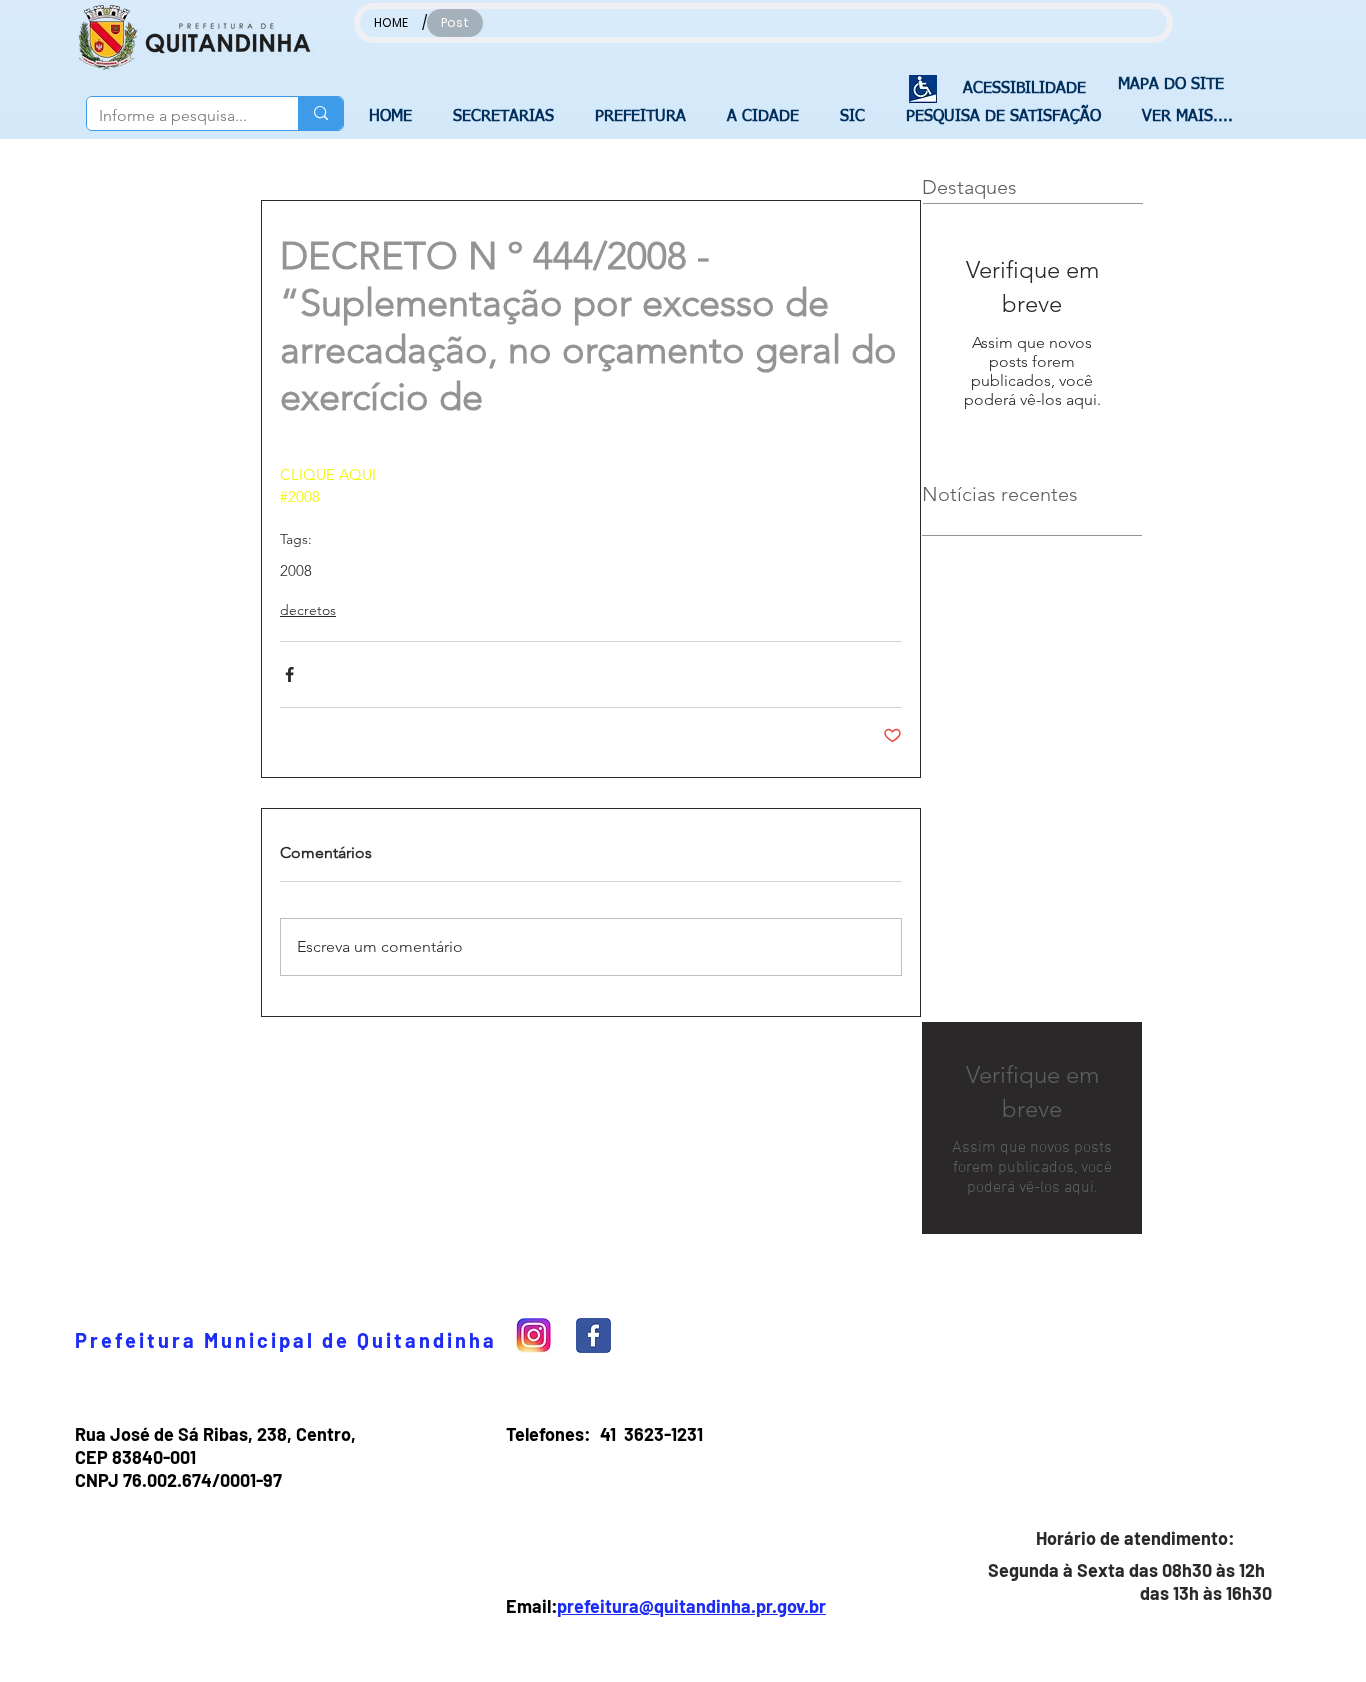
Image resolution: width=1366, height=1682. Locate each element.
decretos (308, 610)
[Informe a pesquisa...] (320, 113)
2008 (296, 571)
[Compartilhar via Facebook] (289, 674)
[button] (509, 117)
